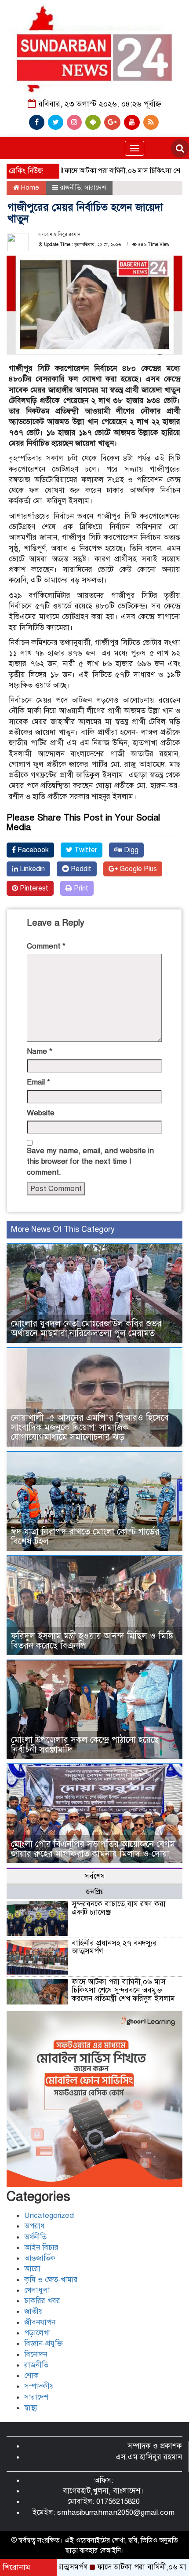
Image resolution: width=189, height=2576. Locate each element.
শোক (31, 2376)
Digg (130, 850)
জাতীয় (34, 2311)
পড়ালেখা (37, 2333)
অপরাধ (35, 2226)
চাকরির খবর (42, 2301)
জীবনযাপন (40, 2322)
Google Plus (137, 869)
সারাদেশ (95, 187)
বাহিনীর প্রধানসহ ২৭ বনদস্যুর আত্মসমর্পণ (114, 1947)
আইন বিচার (41, 2248)
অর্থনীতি (35, 2237)
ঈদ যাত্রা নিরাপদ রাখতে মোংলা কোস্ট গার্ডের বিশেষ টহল (85, 1537)
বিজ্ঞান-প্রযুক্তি (44, 2343)
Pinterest (33, 888)
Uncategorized (49, 2215)
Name (40, 1051)
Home (29, 187)
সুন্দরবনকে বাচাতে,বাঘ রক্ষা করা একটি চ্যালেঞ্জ (119, 1908)
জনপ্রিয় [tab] (95, 1892)
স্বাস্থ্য (31, 2408)
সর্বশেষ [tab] (95, 1876)
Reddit (80, 869)
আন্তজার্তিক (40, 2258)
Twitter (85, 850)
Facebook (32, 850)
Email (38, 1082)
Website (41, 1113)
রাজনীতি (70, 187)
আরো (32, 2269)
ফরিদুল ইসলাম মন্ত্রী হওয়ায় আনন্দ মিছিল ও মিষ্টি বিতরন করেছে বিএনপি (92, 1641)
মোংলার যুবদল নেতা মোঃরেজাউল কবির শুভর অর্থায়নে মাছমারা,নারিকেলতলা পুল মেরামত (86, 1328)
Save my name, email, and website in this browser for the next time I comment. (90, 1162)
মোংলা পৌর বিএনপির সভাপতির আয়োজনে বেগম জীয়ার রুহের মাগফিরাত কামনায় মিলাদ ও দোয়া (93, 1849)
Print (80, 888)
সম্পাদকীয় (39, 2386)
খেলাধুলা (37, 2290)
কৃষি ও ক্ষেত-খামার (51, 2280)
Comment (46, 946)
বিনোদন (36, 2354)
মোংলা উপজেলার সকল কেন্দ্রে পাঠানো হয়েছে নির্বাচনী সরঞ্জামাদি (85, 1745)
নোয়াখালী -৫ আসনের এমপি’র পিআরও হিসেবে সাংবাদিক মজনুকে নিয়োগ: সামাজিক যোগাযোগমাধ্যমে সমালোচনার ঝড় (90, 1427)
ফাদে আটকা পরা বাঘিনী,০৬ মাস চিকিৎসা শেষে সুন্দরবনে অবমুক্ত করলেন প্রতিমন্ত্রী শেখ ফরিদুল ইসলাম (123, 1990)
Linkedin (31, 869)
